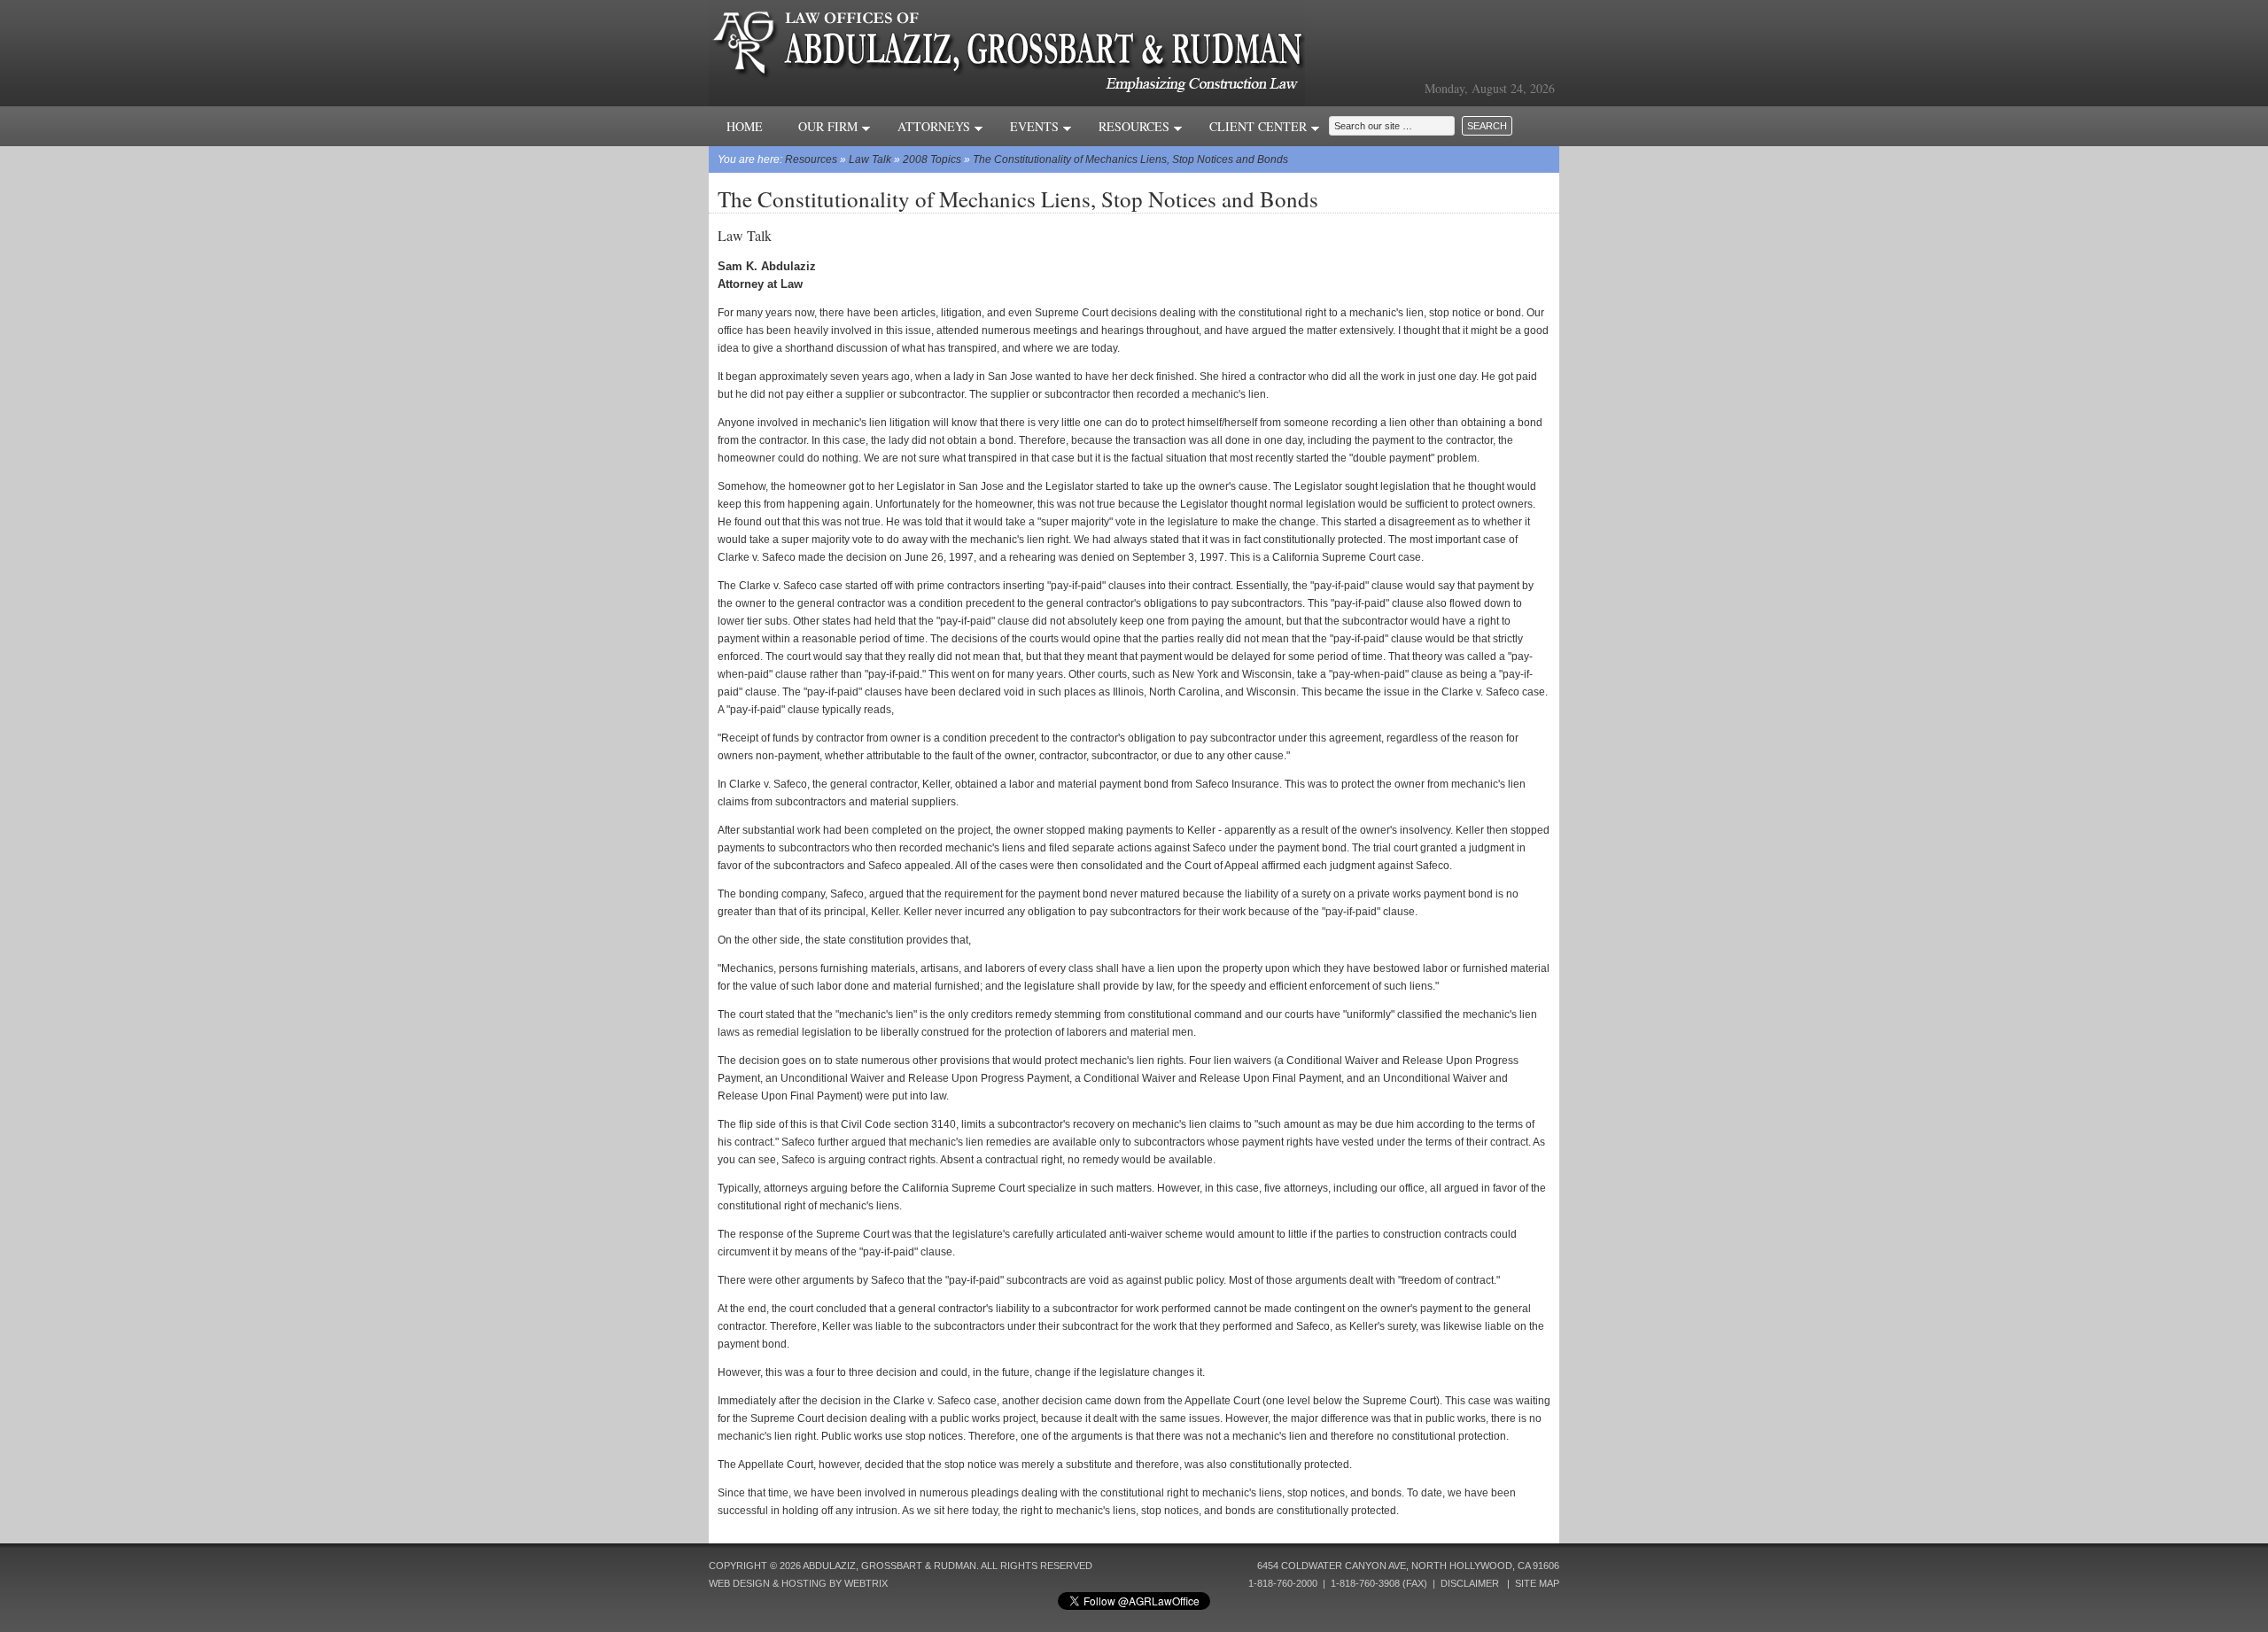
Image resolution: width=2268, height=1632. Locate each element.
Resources (1136, 126)
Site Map (1537, 1583)
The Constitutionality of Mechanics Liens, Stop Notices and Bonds (1130, 159)
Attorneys (936, 126)
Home (745, 126)
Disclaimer (1470, 1583)
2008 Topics (932, 159)
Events (1036, 126)
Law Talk (870, 159)
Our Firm (830, 126)
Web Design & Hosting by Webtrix (798, 1583)
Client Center (1260, 126)
